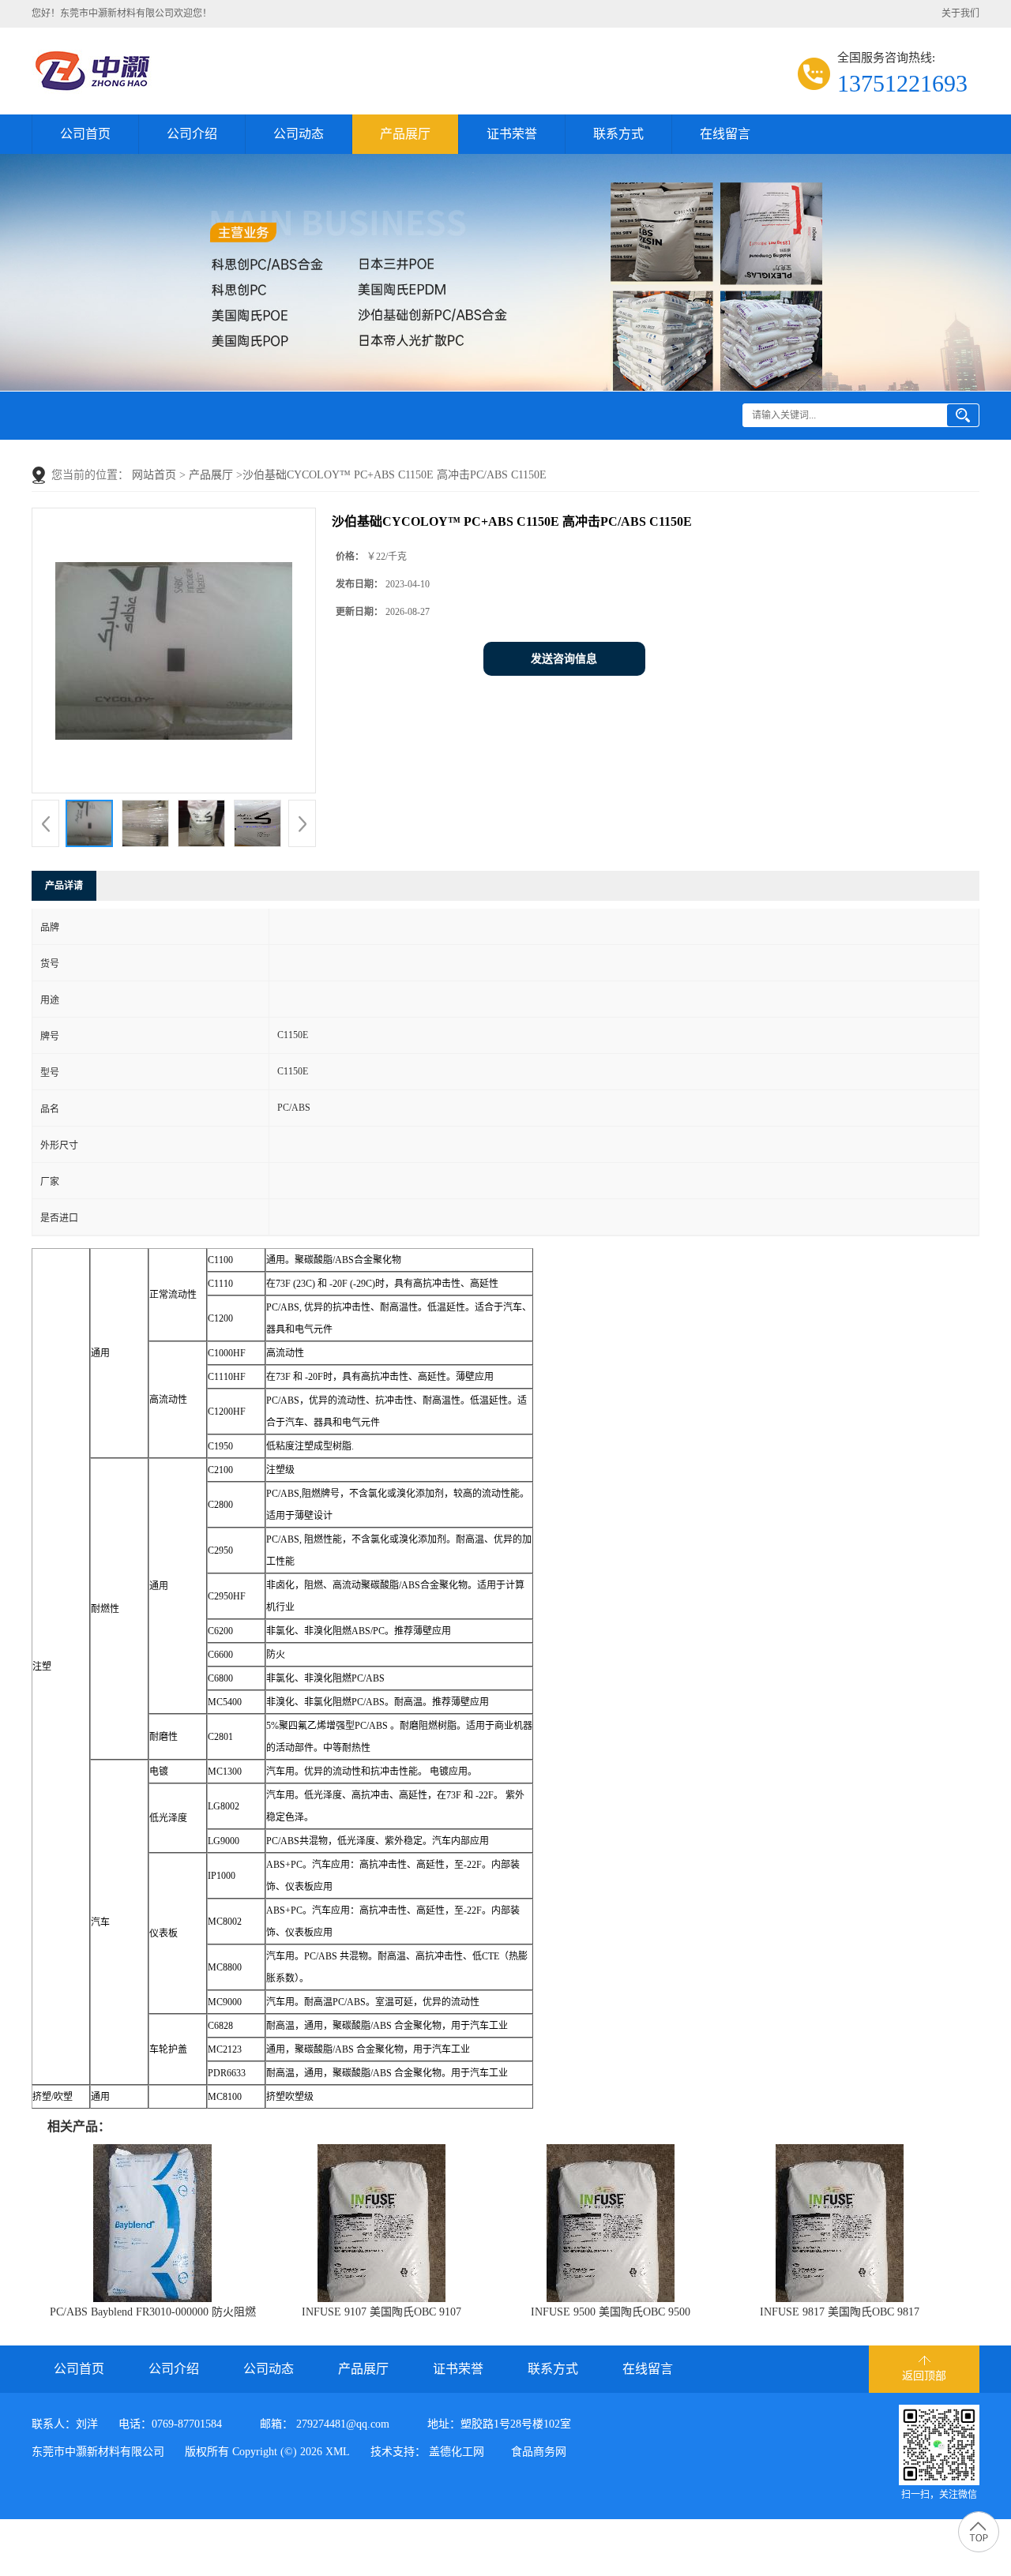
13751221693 (902, 83)
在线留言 (725, 134)
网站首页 (154, 475)
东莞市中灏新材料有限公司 (98, 2452)
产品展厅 (405, 134)
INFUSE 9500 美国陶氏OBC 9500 (611, 2312)
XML (338, 2452)
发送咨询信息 (564, 659)
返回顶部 (924, 2376)
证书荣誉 (512, 134)
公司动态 (299, 134)
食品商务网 (539, 2452)
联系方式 (618, 134)
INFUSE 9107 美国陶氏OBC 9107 (381, 2312)
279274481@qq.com (343, 2424)
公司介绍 (192, 134)
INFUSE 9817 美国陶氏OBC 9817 (840, 2312)
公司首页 (85, 134)
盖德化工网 (457, 2452)
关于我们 (960, 13)
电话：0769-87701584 (170, 2424)
